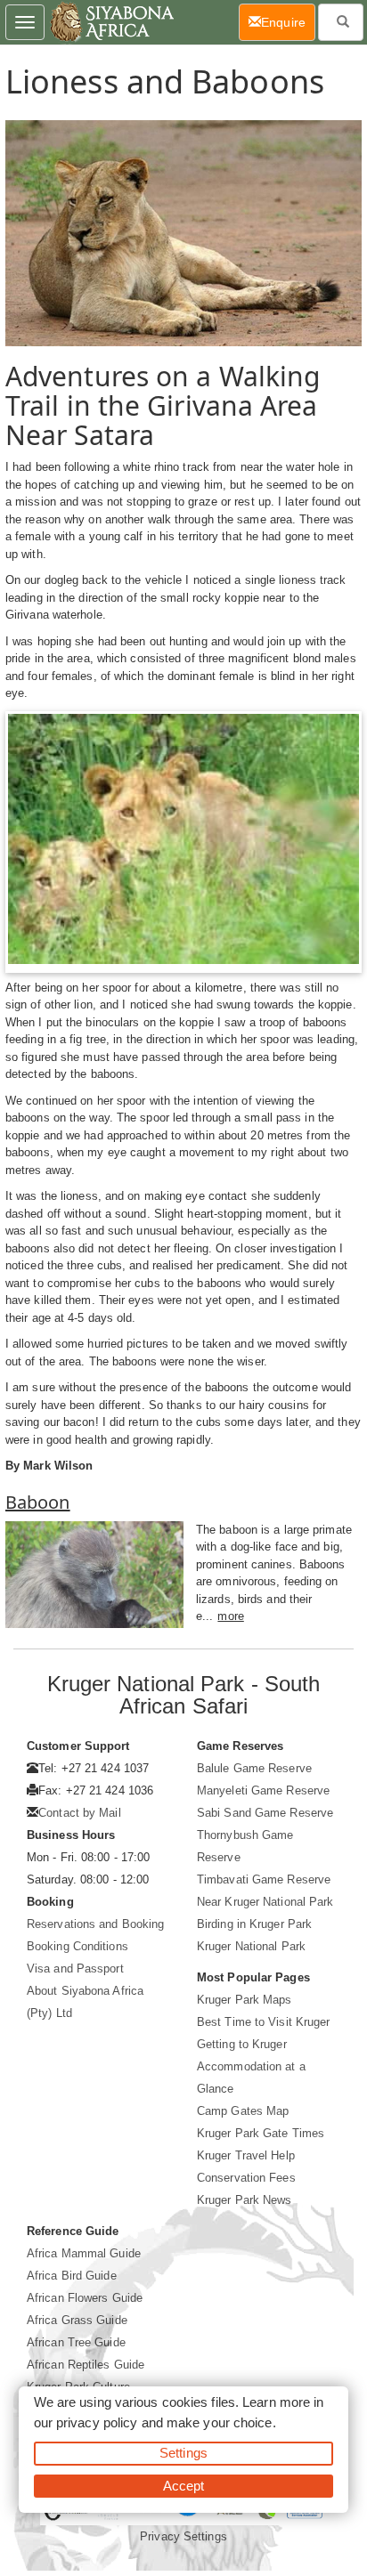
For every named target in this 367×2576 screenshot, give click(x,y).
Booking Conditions (77, 1946)
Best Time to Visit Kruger (264, 2022)
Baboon (38, 1502)
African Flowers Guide (85, 2298)
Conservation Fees (246, 2178)
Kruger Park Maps (245, 2000)
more (230, 1616)
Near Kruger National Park (265, 1902)
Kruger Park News (245, 2200)
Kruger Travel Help (246, 2155)
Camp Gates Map (243, 2111)
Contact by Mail (80, 1813)
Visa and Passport (75, 1968)
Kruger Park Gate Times (261, 2133)
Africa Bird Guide (72, 2276)
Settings (183, 2453)
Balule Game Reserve (254, 1768)
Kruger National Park (251, 1946)
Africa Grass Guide (77, 2320)
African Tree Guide (76, 2342)
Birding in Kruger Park (254, 1924)
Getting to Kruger (242, 2044)
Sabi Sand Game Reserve (265, 1813)
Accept (184, 2486)
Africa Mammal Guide (84, 2253)
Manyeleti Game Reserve (263, 1790)
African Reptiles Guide (86, 2365)
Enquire (288, 22)
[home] (111, 22)
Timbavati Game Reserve (264, 1879)
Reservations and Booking (95, 1924)
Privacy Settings (183, 2536)
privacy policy (97, 2422)
